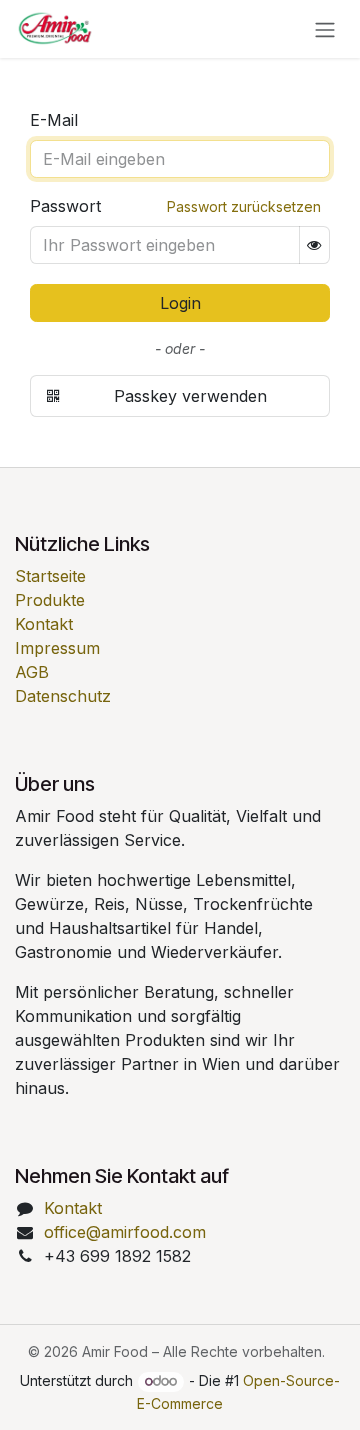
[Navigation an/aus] (325, 29)
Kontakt (44, 624)
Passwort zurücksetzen (244, 206)
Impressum (57, 648)
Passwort (65, 206)
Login (180, 303)
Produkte (50, 600)
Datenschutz (63, 696)
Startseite (50, 576)
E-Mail (54, 120)
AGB (32, 672)
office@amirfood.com (125, 1232)
